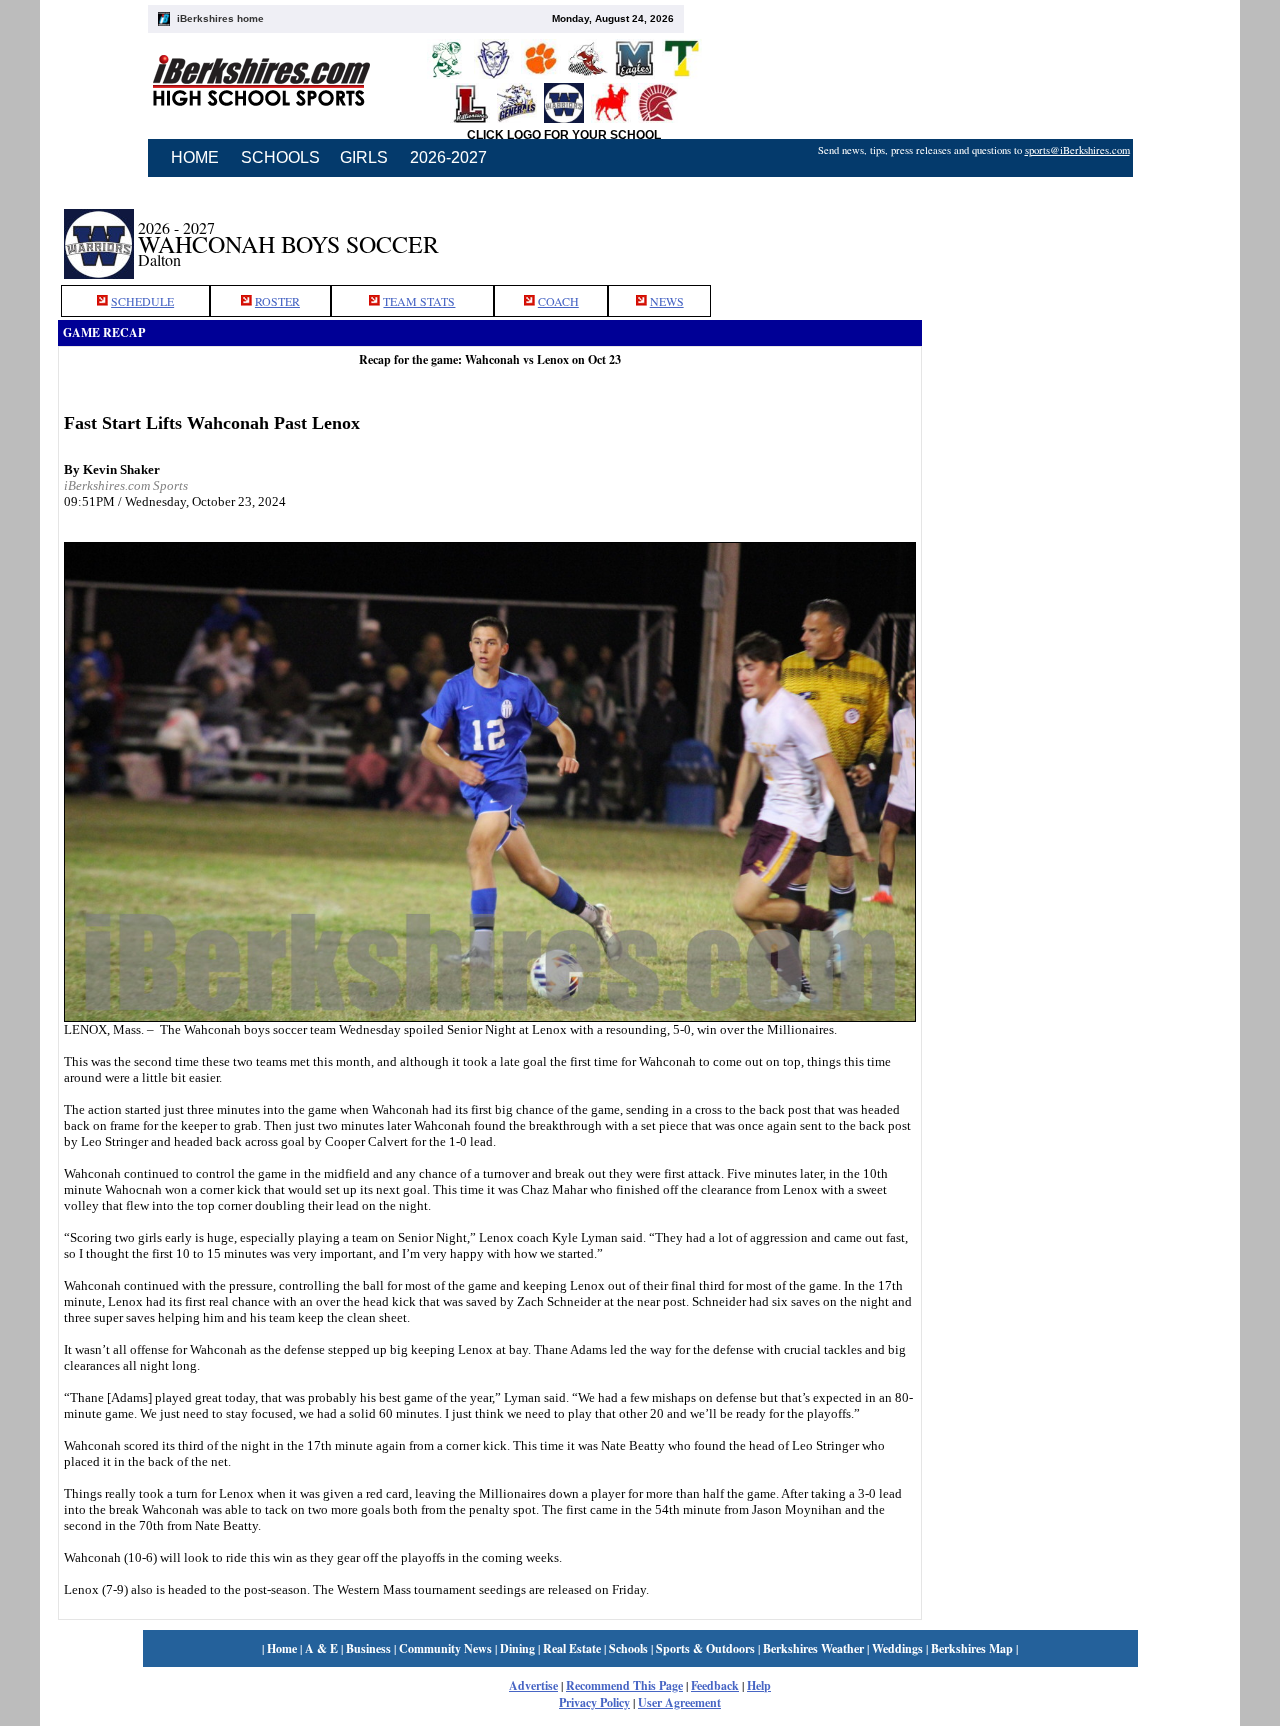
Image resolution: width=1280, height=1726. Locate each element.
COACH (558, 301)
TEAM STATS (419, 301)
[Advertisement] (1072, 233)
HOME (195, 157)
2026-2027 (448, 157)
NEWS (667, 301)
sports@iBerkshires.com (1077, 150)
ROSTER (277, 301)
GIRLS (364, 157)
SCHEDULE (142, 301)
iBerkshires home (220, 18)
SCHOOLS (280, 157)
